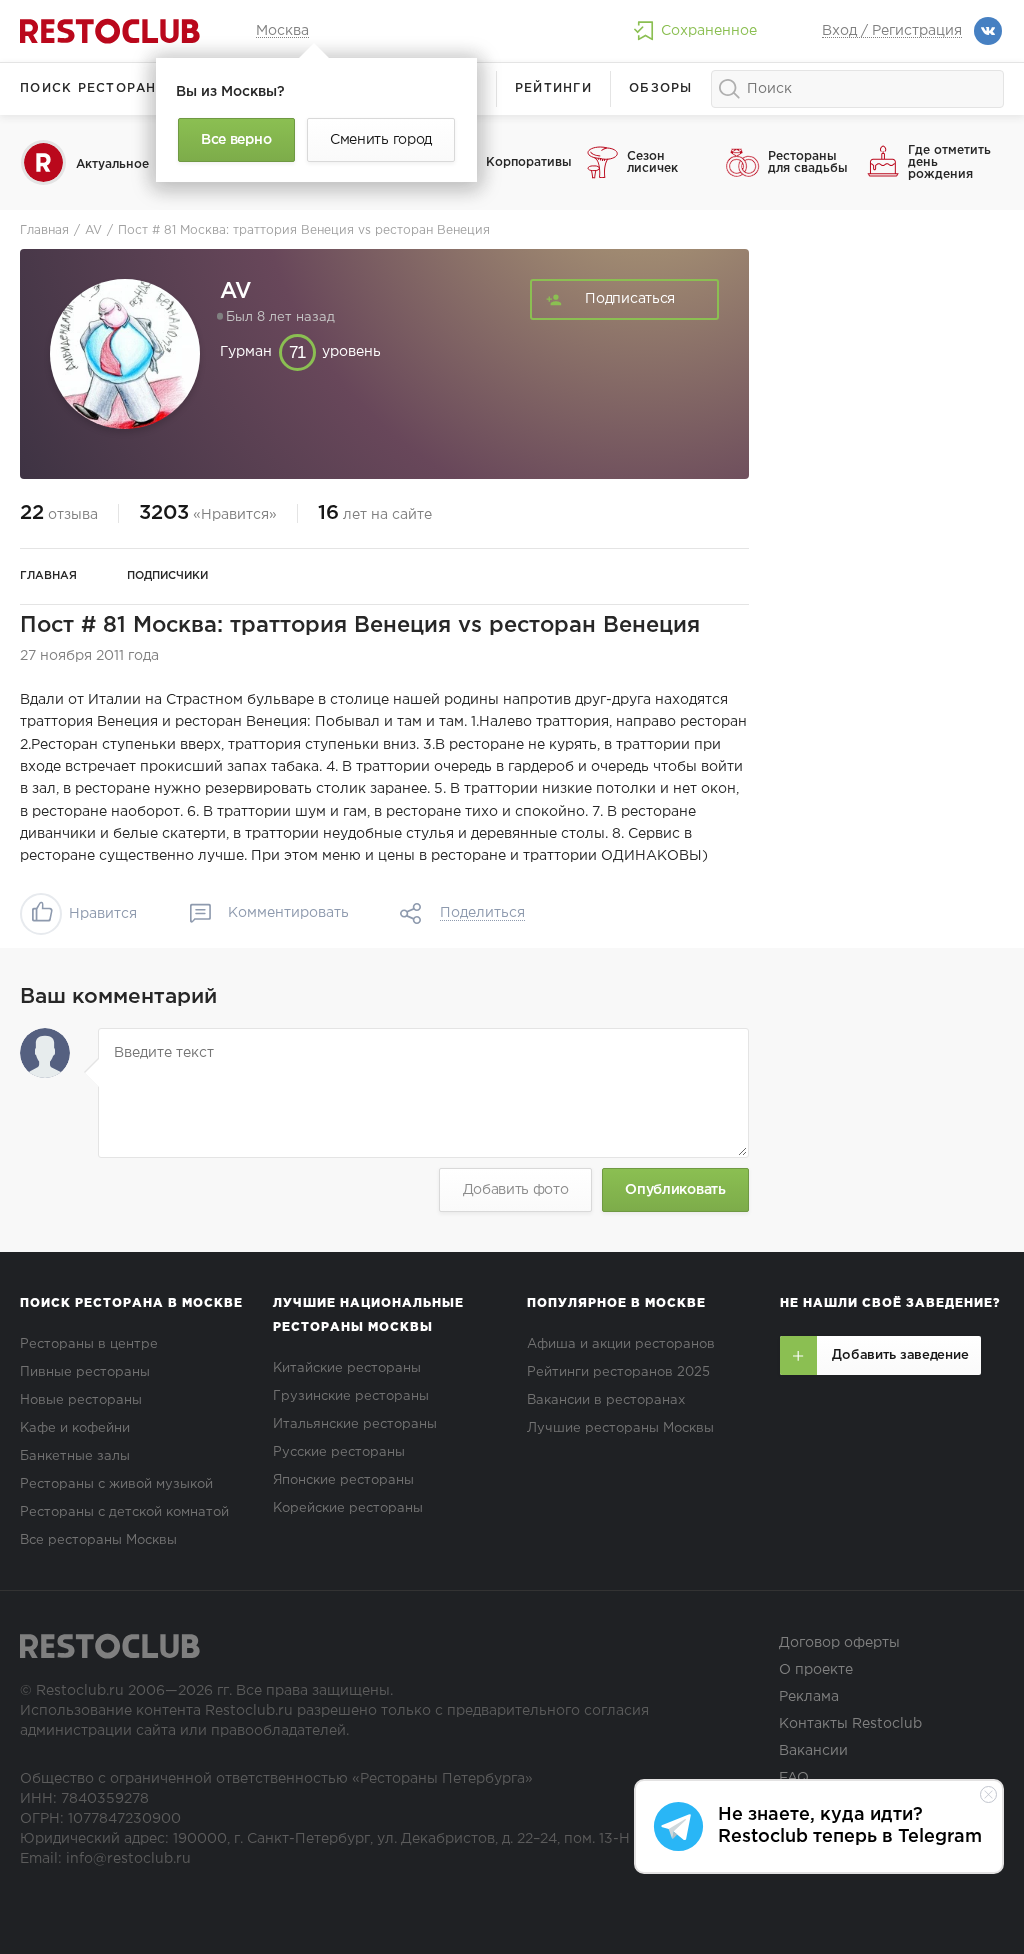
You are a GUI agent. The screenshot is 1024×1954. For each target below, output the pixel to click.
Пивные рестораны (85, 1372)
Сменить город (381, 140)
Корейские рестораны (348, 1508)
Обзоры (661, 88)
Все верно (236, 140)
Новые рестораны (81, 1400)
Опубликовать (675, 1190)
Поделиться (482, 913)
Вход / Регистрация (892, 31)
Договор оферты (839, 1643)
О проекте (816, 1670)
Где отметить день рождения (949, 162)
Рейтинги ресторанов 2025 (618, 1372)
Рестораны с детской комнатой (124, 1512)
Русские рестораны (339, 1452)
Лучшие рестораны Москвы (620, 1428)
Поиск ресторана (93, 88)
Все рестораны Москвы (98, 1540)
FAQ (794, 1778)
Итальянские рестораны (355, 1424)
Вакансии (813, 1751)
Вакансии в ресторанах (606, 1400)
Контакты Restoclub (850, 1724)
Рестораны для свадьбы (808, 162)
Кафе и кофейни (75, 1428)
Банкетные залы (75, 1456)
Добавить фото (516, 1190)
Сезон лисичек (652, 162)
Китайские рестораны (347, 1368)
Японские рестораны (343, 1480)
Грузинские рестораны (351, 1396)
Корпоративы (528, 162)
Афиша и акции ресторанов (621, 1344)
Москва (282, 31)
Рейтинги (553, 88)
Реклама (809, 1697)
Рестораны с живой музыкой (116, 1484)
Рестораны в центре (89, 1344)
